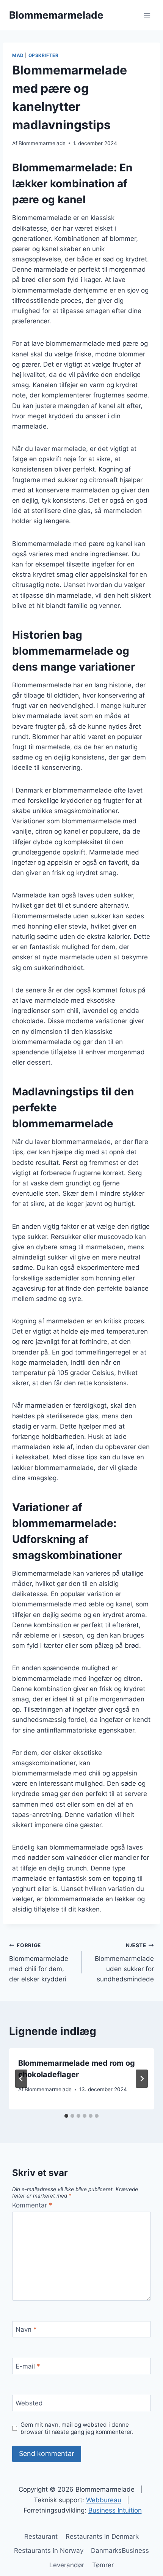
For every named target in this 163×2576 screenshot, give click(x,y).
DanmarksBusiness (120, 2551)
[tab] (66, 2116)
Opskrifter (44, 55)
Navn (26, 2329)
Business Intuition (115, 2510)
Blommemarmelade (42, 143)
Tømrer (103, 2565)
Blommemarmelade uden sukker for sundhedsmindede (124, 1963)
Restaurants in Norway (49, 2551)
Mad (18, 55)
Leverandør (67, 2565)
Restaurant (41, 2536)
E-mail (28, 2366)
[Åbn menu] (147, 15)
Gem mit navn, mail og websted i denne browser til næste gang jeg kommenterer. (77, 2428)
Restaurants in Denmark (102, 2536)
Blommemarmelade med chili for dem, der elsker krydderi (39, 1963)
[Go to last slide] (21, 2079)
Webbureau (104, 2500)
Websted (29, 2403)
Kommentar (32, 2205)
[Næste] (142, 2079)
